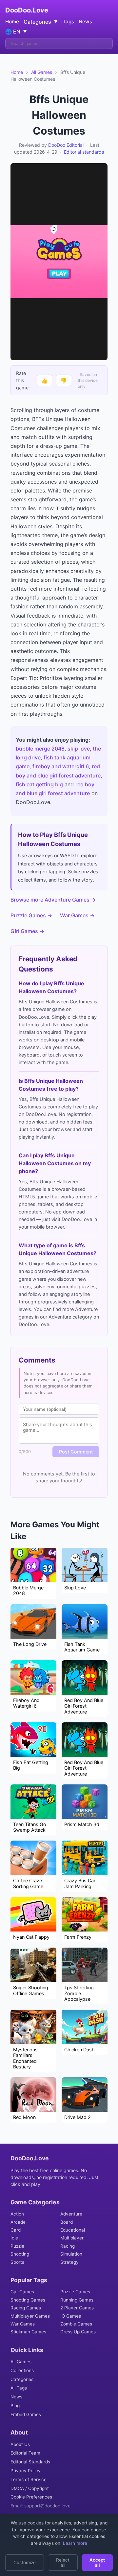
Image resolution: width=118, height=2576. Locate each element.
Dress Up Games (78, 2332)
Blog (15, 2406)
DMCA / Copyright (30, 2488)
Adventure (71, 2214)
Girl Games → (27, 931)
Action (17, 2214)
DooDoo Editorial (66, 145)
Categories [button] (41, 22)
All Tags (19, 2388)
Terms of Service (29, 2479)
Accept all (97, 2563)
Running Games (77, 2300)
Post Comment (76, 1452)
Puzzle (17, 2246)
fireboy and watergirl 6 (61, 766)
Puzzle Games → (31, 915)
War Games (23, 2324)
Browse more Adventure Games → (53, 900)
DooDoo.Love (27, 10)
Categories (22, 2379)
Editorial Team (25, 2453)
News (85, 22)
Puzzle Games (75, 2292)
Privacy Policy (26, 2471)
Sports (17, 2262)
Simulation (71, 2254)
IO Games (71, 2316)
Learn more (74, 2543)
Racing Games (26, 2308)
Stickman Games (28, 2332)
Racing (68, 2246)
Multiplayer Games (30, 2316)
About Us (20, 2444)
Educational (73, 2230)
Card (16, 2230)
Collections (22, 2370)
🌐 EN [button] (16, 32)
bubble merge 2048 (40, 749)
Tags (68, 22)
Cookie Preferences (31, 2497)
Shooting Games (28, 2300)
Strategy (69, 2262)
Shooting (20, 2254)
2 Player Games (77, 2308)
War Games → (77, 915)
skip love (79, 749)
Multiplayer (72, 2238)
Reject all (63, 2563)
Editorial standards (84, 152)
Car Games (22, 2292)
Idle (14, 2238)
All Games (42, 72)
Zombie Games (76, 2324)
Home (12, 22)
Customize (25, 2563)
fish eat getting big (39, 784)
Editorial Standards (30, 2462)
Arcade (18, 2222)
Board (67, 2222)
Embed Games (26, 2414)
